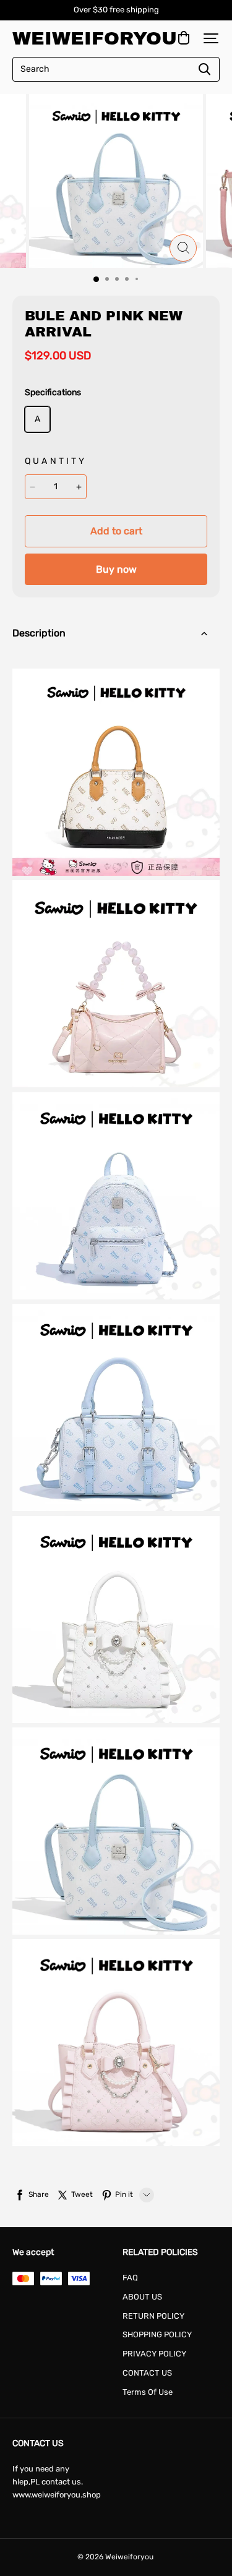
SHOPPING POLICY (157, 2334)
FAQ (130, 2278)
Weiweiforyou (74, 38)
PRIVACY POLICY (154, 2354)
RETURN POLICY (153, 2316)
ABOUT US (142, 2297)
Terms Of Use (148, 2392)
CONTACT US (147, 2373)
